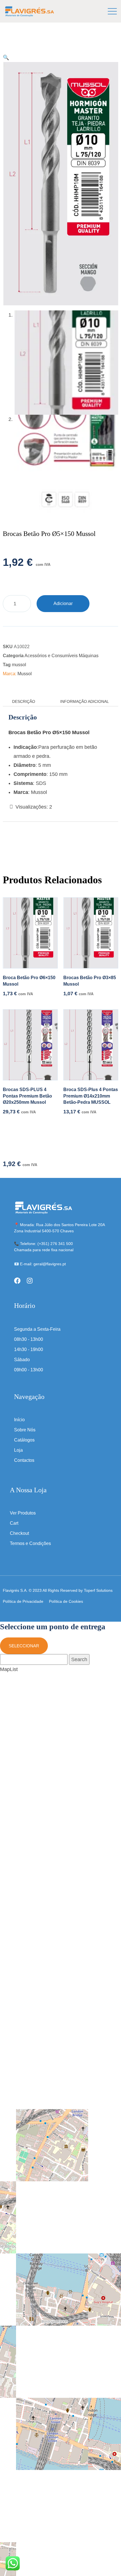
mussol (19, 665)
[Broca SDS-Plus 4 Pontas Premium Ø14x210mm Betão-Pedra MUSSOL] (91, 1045)
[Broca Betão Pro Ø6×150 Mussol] (30, 933)
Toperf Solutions (98, 1590)
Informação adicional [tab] (85, 701)
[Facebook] (17, 1281)
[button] (6, 58)
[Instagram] (30, 1281)
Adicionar (63, 603)
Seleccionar (24, 1646)
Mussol (25, 674)
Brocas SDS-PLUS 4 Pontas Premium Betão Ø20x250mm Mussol (27, 1096)
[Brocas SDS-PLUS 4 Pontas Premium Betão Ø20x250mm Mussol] (30, 1045)
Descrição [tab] (24, 701)
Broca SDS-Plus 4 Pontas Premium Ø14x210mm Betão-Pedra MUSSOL (91, 1096)
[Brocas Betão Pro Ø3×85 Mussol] (91, 933)
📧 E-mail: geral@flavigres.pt (40, 1264)
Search (79, 1659)
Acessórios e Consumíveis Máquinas (61, 656)
